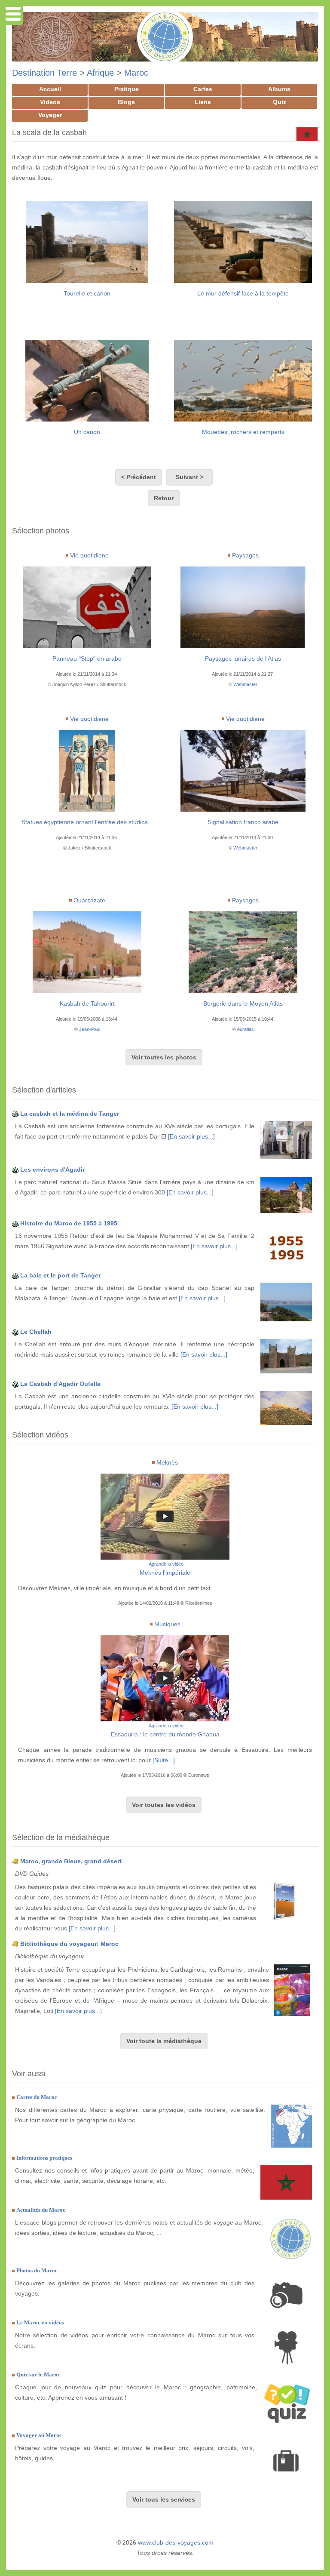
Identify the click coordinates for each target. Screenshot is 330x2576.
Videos (50, 102)
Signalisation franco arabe (243, 822)
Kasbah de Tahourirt (87, 1003)
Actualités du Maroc (41, 2210)
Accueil (50, 89)
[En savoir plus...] (191, 1136)
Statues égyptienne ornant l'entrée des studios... (87, 822)
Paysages (245, 555)
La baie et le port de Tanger (60, 1275)
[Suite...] (164, 1760)
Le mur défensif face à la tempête (243, 293)
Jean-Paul (90, 1029)
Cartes (203, 89)
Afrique (100, 73)
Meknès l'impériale (165, 1573)
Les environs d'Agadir (52, 1170)
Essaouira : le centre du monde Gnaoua (165, 1734)
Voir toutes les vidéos (164, 1805)
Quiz (280, 102)
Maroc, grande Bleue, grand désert (71, 1861)
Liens (203, 102)
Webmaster (245, 684)
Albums (279, 89)
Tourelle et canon (87, 293)
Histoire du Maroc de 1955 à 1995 (69, 1223)
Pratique (127, 89)
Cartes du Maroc (37, 2097)
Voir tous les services (164, 2499)
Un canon (87, 432)
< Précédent (139, 477)
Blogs (126, 102)
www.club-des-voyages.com (176, 2542)
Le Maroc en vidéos (40, 2322)
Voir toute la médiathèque (164, 2041)
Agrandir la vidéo (166, 1564)
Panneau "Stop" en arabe (87, 659)
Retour (164, 498)
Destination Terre (44, 73)
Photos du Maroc (37, 2270)
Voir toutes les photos (164, 1057)
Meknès (167, 1462)
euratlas (246, 1029)
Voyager (50, 115)
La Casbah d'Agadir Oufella (60, 1384)
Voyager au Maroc (39, 2435)
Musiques (167, 1624)
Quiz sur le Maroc (38, 2374)
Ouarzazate (89, 900)
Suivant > (189, 477)
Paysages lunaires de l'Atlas (243, 659)
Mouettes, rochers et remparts (243, 432)
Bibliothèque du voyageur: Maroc (69, 1944)
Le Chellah (36, 1332)
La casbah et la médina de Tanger (70, 1114)
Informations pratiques (44, 2158)
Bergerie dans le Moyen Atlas (243, 1003)
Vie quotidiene (89, 555)
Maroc (136, 73)
